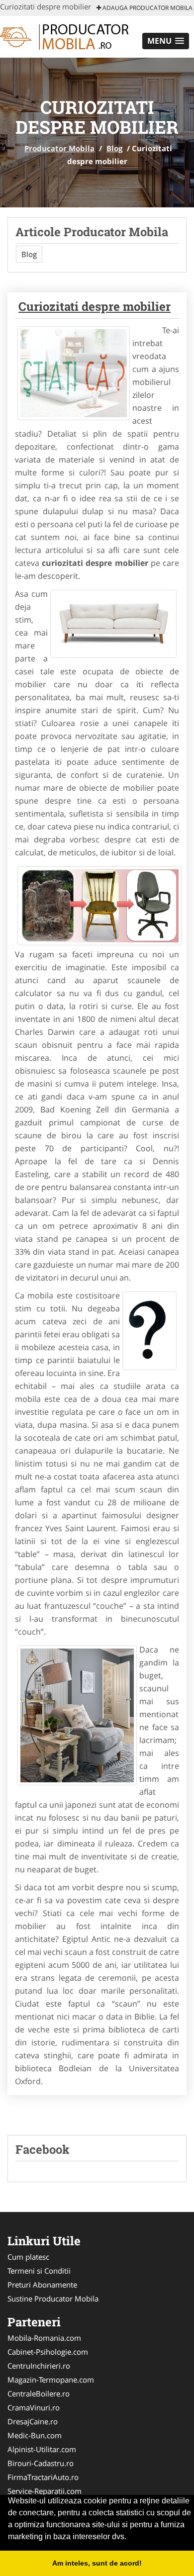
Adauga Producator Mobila (147, 8)
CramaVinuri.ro (34, 2407)
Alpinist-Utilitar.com (42, 2449)
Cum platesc (28, 2257)
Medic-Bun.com (35, 2435)
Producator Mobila (59, 148)
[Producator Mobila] (65, 36)
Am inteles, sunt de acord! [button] (97, 2563)
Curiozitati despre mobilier (95, 306)
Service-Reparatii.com (45, 2491)
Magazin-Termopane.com (51, 2380)
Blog (114, 148)
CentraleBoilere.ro (39, 2393)
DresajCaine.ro (33, 2421)
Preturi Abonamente (42, 2285)
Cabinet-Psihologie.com (48, 2352)
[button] (166, 41)
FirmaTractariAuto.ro (43, 2477)
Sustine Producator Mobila (53, 2299)
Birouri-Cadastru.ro (41, 2463)
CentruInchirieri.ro (39, 2366)
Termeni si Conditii (39, 2271)
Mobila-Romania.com (44, 2338)
